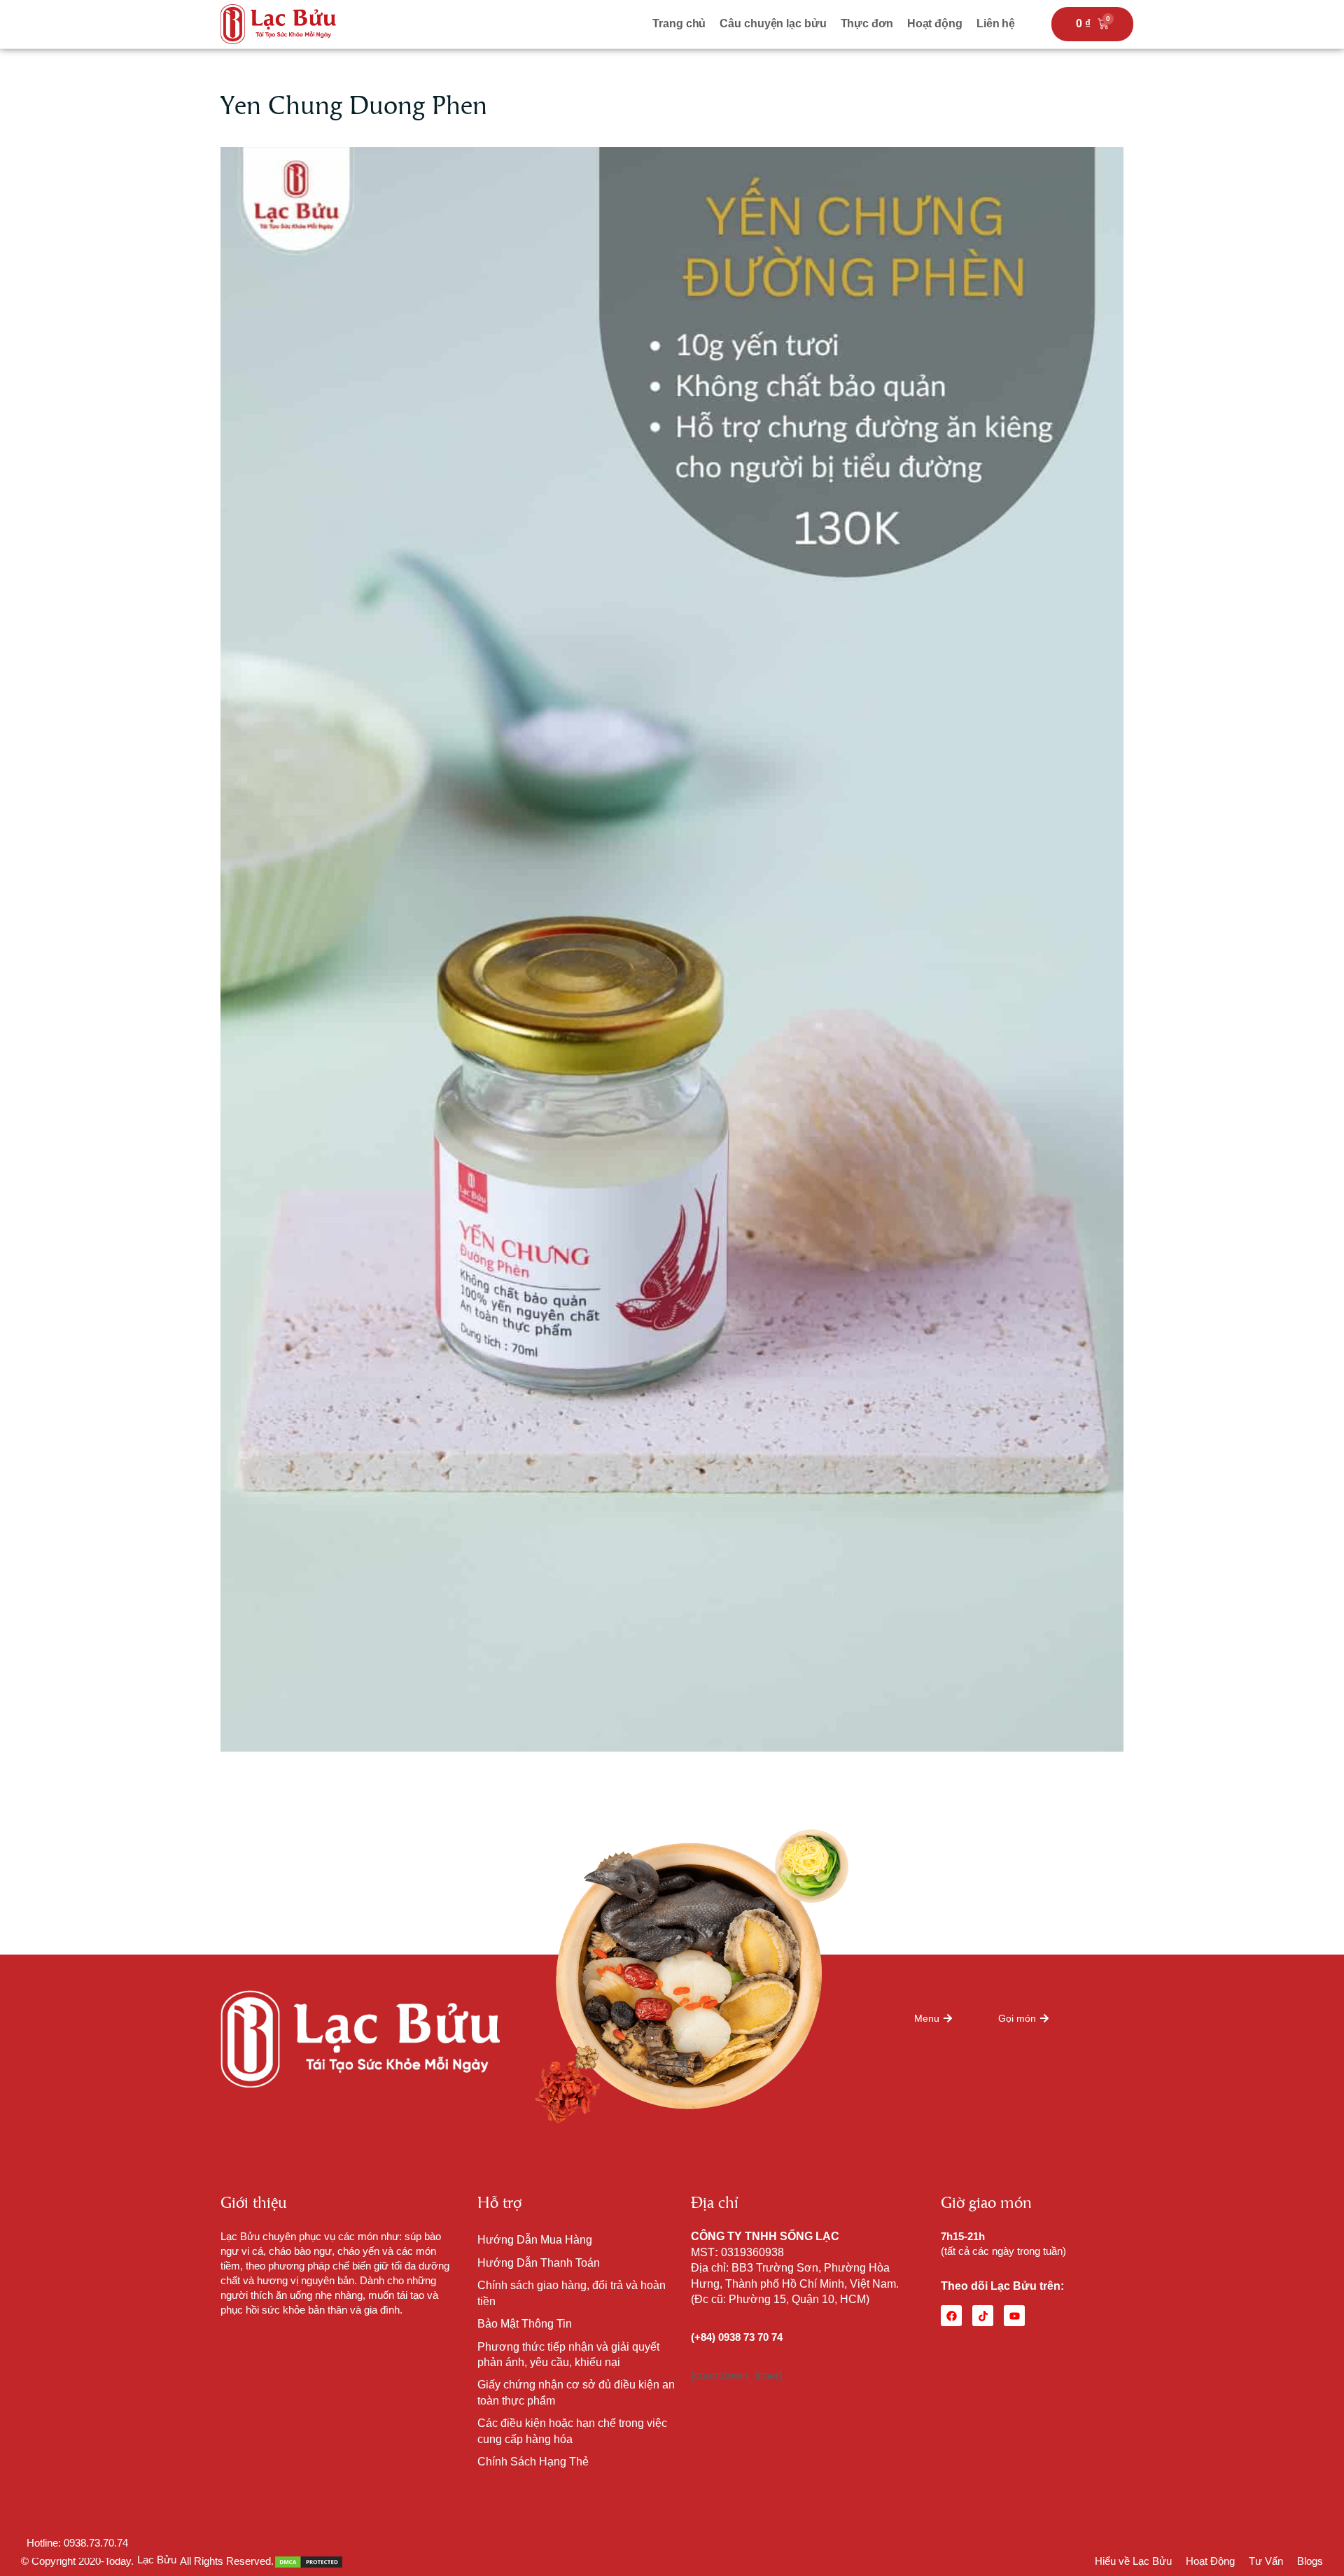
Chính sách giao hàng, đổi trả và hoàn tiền (572, 2293)
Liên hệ (996, 23)
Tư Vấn (1266, 2561)
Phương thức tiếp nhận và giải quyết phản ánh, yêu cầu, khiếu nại (568, 2355)
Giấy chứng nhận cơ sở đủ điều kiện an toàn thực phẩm (576, 2392)
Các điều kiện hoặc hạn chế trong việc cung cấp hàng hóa (572, 2431)
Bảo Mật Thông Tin (525, 2324)
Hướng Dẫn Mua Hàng (535, 2240)
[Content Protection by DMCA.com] (309, 2561)
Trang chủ (679, 23)
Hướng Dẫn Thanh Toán (539, 2263)
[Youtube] (1014, 2316)
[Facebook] (951, 2316)
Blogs (1310, 2561)
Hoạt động (935, 23)
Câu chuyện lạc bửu (773, 23)
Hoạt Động (1210, 2561)
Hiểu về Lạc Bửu (1133, 2561)
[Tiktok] (983, 2316)
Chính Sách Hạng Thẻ (533, 2462)
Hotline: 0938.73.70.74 (77, 2543)
